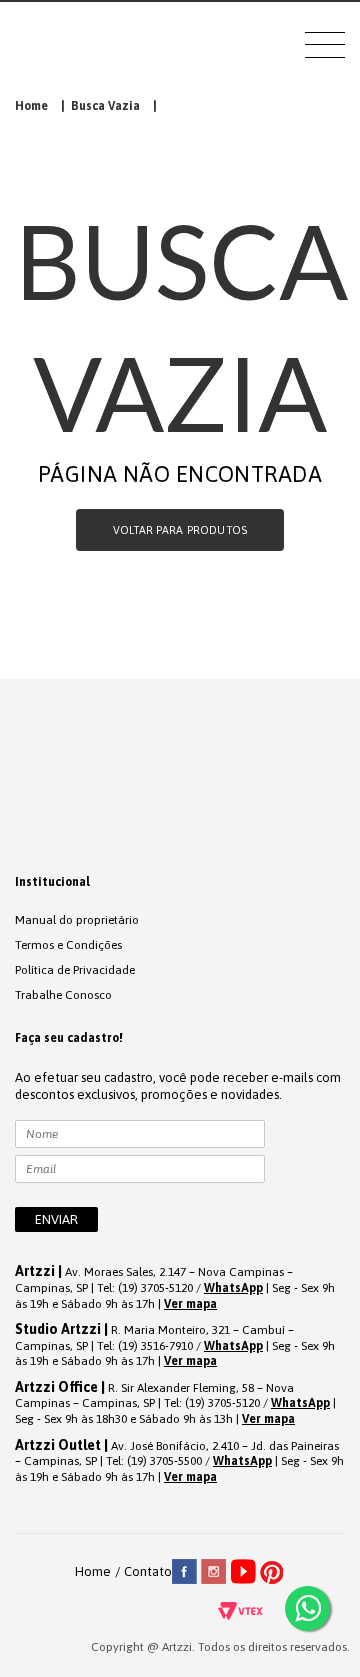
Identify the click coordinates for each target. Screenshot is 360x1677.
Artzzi (97, 47)
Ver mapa (190, 1304)
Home (31, 106)
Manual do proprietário (77, 920)
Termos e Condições (68, 945)
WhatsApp (233, 1288)
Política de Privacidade (75, 970)
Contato (148, 1571)
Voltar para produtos (180, 530)
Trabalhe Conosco (63, 995)
